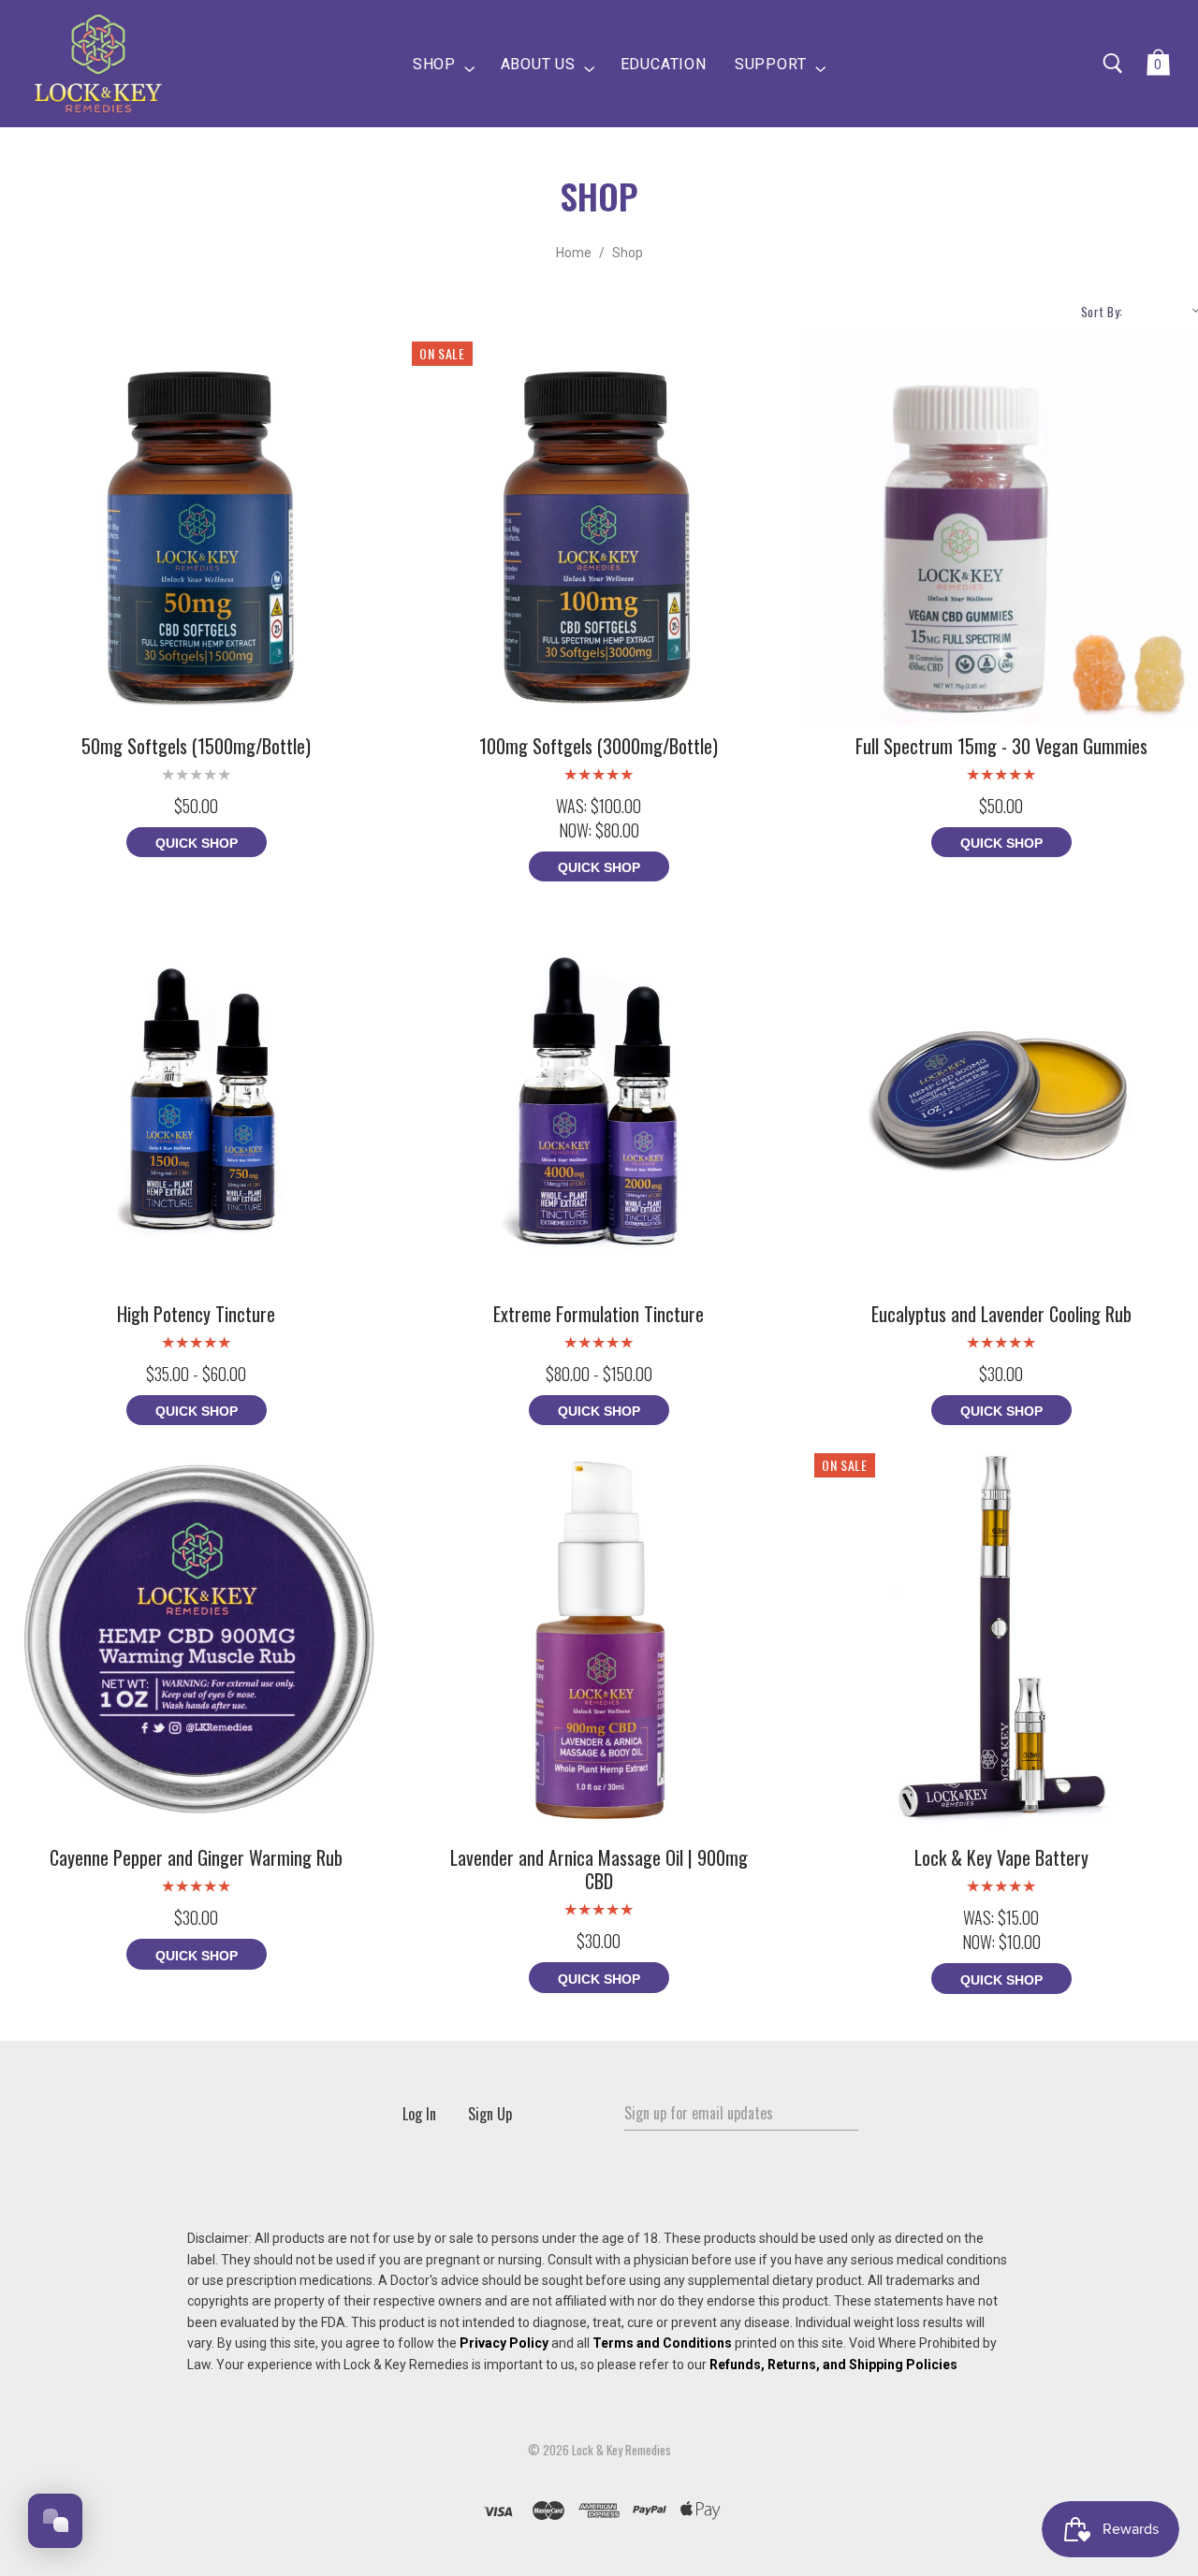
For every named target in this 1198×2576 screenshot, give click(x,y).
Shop (628, 253)
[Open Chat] (55, 2521)
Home (574, 253)
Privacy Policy (504, 2343)
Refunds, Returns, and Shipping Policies (833, 2365)
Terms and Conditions (662, 2343)
